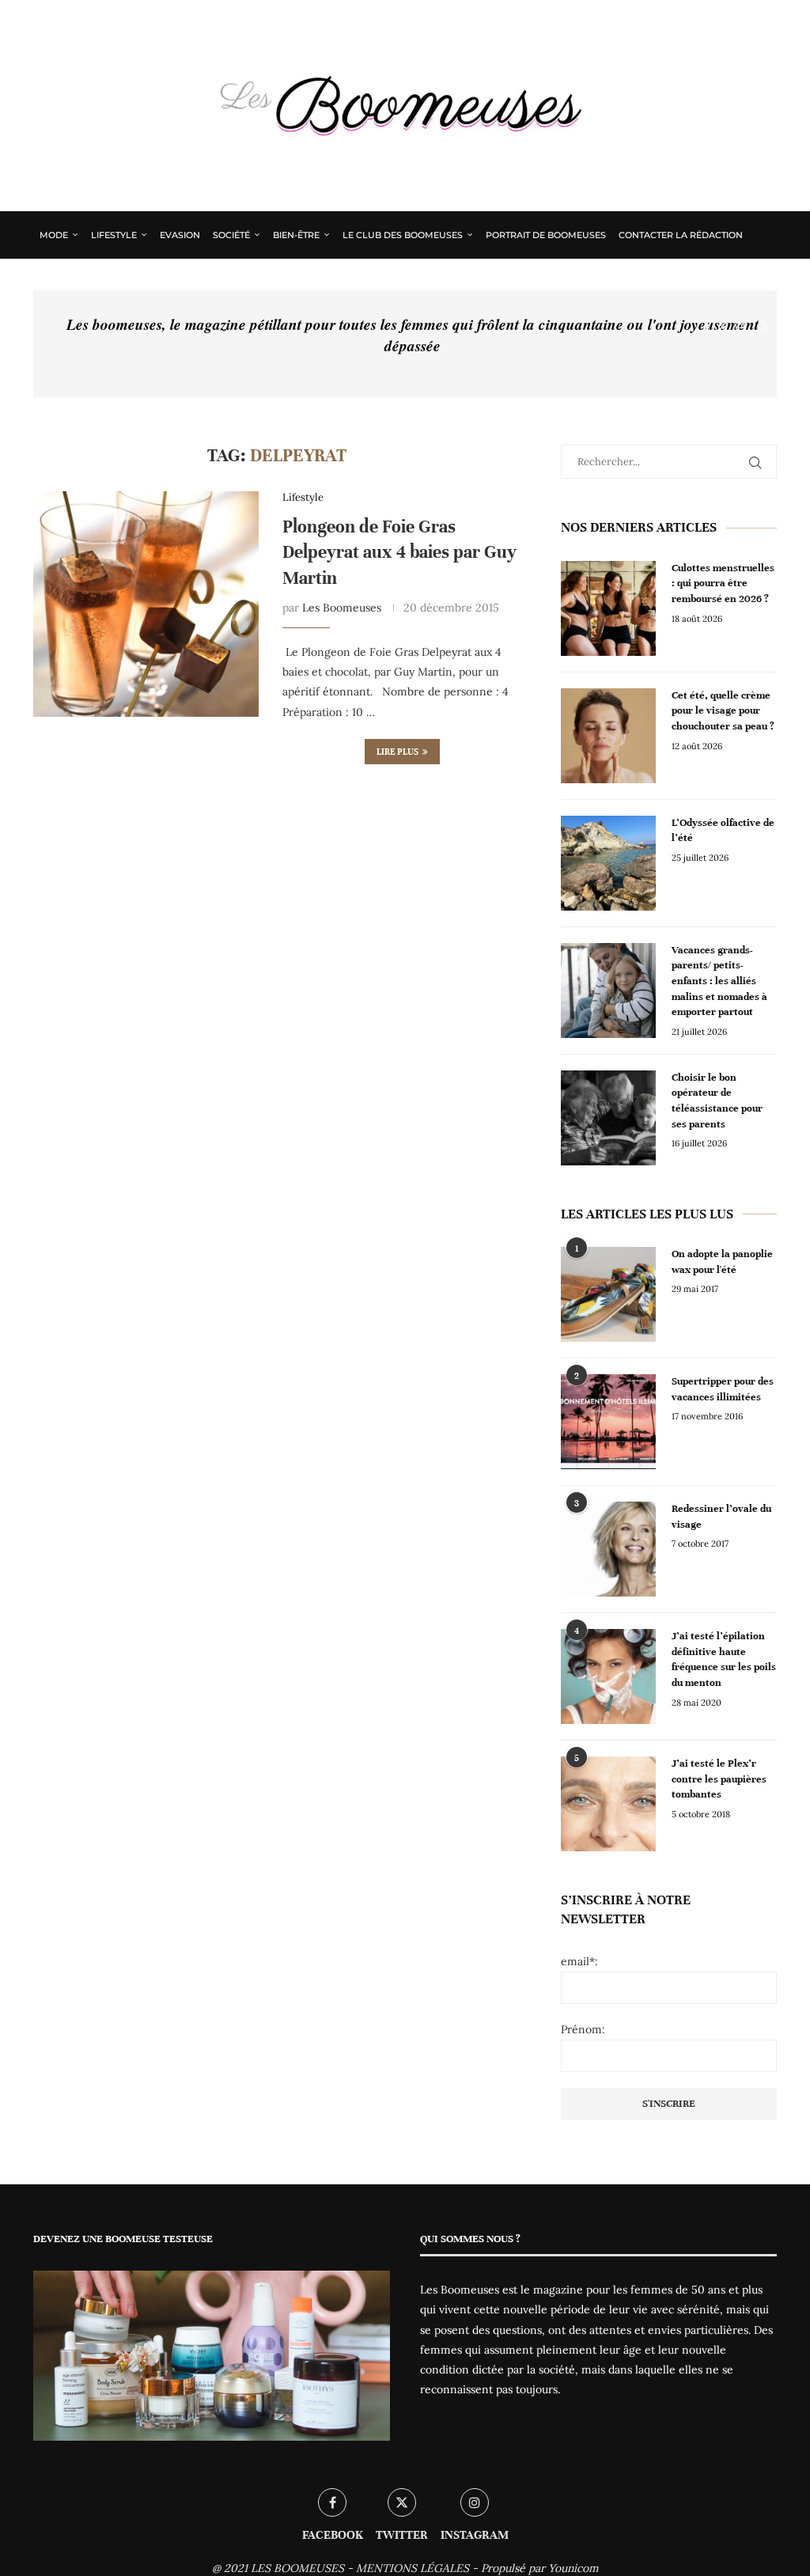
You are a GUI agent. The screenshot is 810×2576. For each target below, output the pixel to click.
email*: (579, 1961)
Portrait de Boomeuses (546, 235)
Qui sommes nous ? (88, 281)
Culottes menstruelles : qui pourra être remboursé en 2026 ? (723, 583)
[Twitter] (723, 327)
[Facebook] (707, 327)
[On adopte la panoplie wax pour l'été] (608, 1294)
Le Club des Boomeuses (403, 235)
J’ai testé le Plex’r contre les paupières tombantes (719, 1779)
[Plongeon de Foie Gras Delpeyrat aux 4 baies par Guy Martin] (146, 604)
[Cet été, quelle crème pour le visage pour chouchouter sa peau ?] (608, 736)
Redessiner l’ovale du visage (721, 1517)
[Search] (763, 327)
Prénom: (583, 2029)
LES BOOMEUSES (297, 2568)
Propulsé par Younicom (540, 2568)
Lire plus (397, 752)
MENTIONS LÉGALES (413, 2568)
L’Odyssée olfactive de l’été (723, 831)
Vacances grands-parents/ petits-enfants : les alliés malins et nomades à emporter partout (719, 981)
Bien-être (296, 235)
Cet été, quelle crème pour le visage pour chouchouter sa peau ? (723, 711)
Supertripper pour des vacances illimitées (723, 1389)
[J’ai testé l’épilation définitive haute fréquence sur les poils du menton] (608, 1676)
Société (231, 235)
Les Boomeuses (342, 608)
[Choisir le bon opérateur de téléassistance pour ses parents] (608, 1118)
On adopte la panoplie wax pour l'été (722, 1262)
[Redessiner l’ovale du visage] (608, 1549)
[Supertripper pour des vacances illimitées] (608, 1422)
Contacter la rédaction (681, 235)
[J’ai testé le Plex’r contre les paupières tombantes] (608, 1804)
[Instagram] (740, 327)
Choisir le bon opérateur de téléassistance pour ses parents (717, 1101)
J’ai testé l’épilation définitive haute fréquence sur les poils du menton (724, 1659)
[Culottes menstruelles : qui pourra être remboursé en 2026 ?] (608, 608)
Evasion (180, 235)
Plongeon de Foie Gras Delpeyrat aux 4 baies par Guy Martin (399, 552)
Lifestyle (114, 235)
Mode (54, 235)
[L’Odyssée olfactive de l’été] (608, 863)
